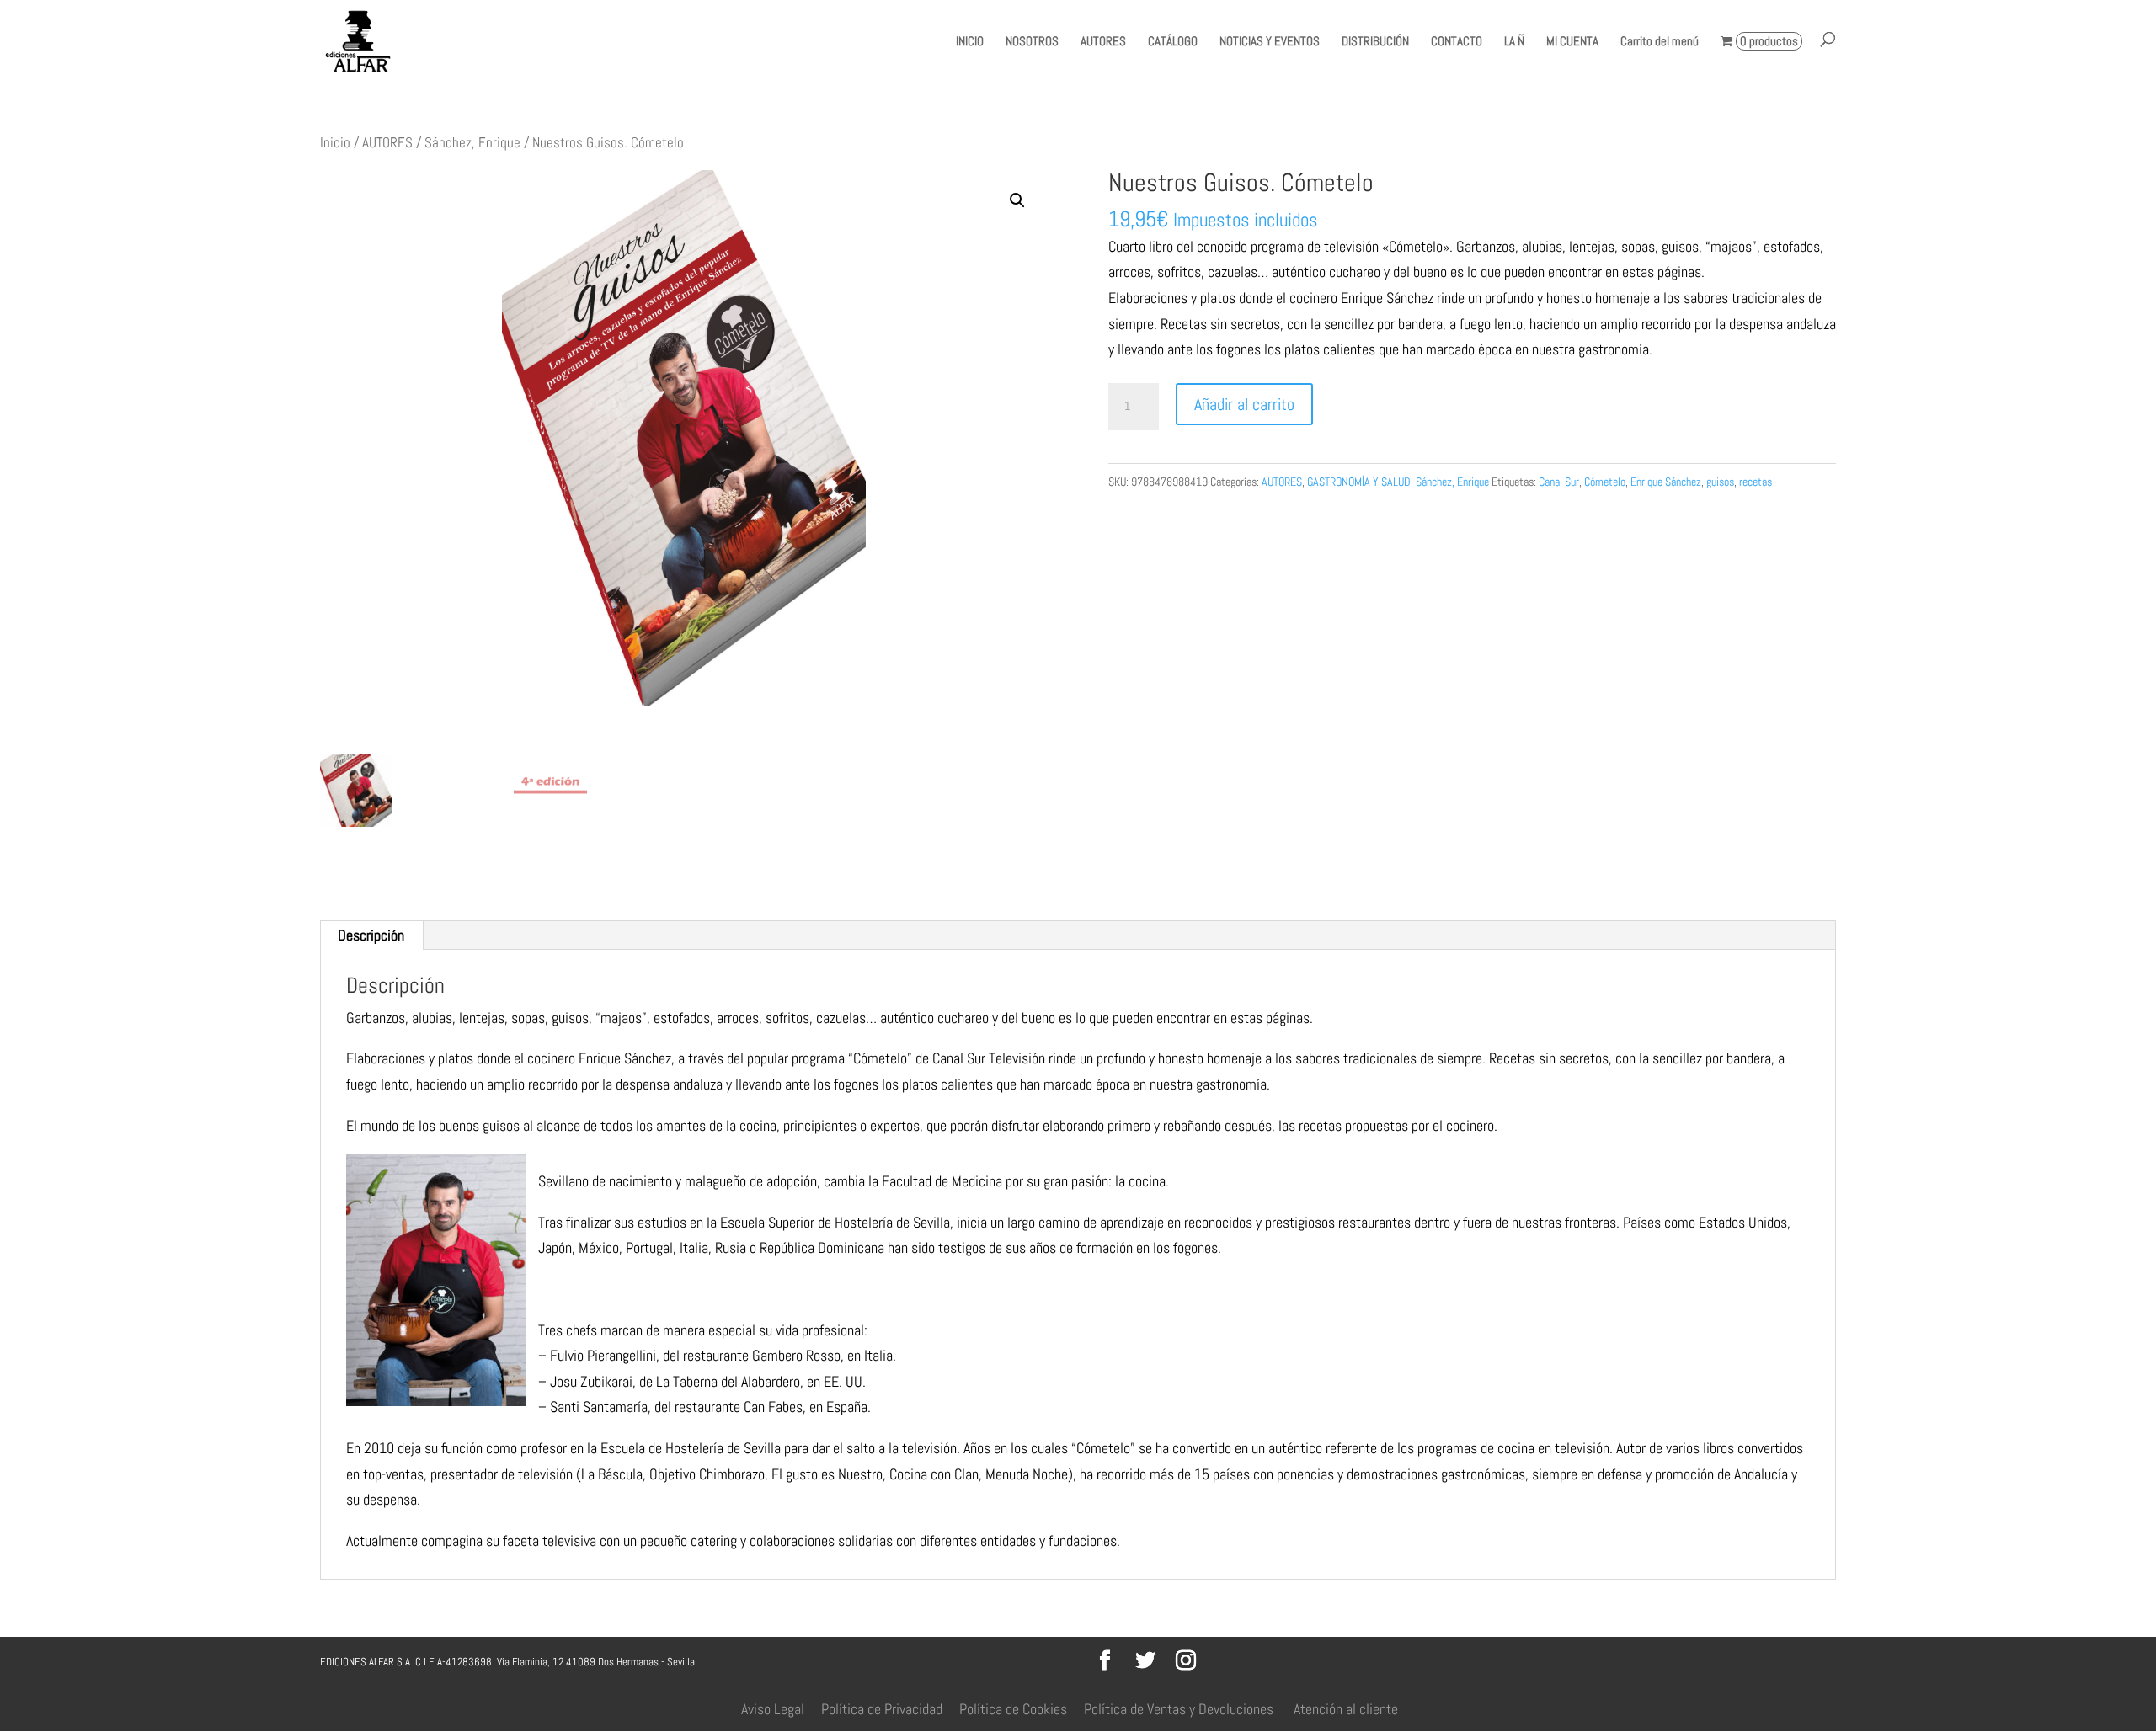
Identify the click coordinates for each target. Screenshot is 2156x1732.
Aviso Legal (773, 1709)
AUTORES (1103, 42)
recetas (1756, 482)
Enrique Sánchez (1666, 482)
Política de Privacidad (882, 1709)
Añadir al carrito (1244, 404)
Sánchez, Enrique (472, 143)
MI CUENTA (1572, 42)
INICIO (970, 42)
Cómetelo (1605, 482)
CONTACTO (1457, 42)
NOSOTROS (1032, 42)
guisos (1720, 482)
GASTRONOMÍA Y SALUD (1359, 482)
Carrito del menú (1660, 42)
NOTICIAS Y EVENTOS (1270, 42)
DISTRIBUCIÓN (1375, 42)
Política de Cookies (1013, 1709)
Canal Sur (1559, 482)
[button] (1017, 200)
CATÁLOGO (1173, 42)
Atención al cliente (1346, 1709)
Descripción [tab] (371, 935)
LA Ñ (1514, 42)
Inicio (335, 143)
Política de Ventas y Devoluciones (1179, 1709)
